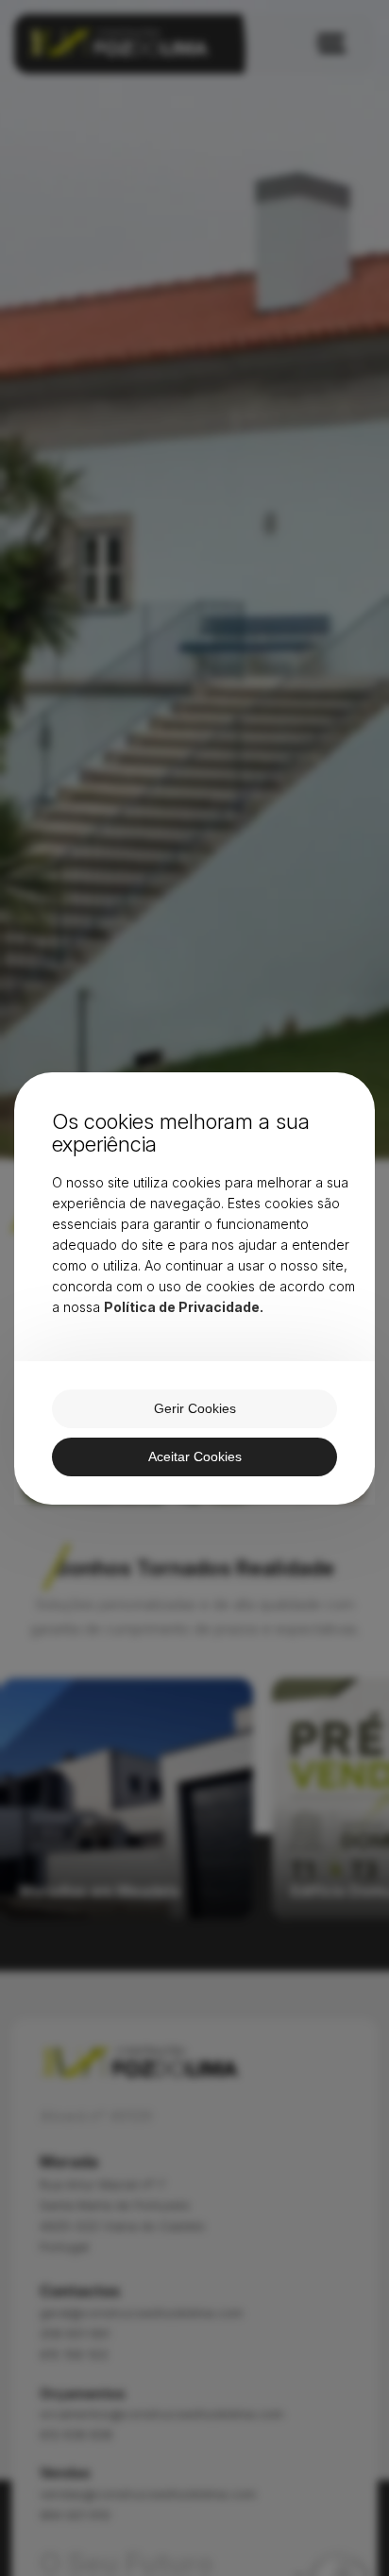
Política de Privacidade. (184, 1307)
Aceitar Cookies (195, 1456)
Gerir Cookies (195, 1408)
